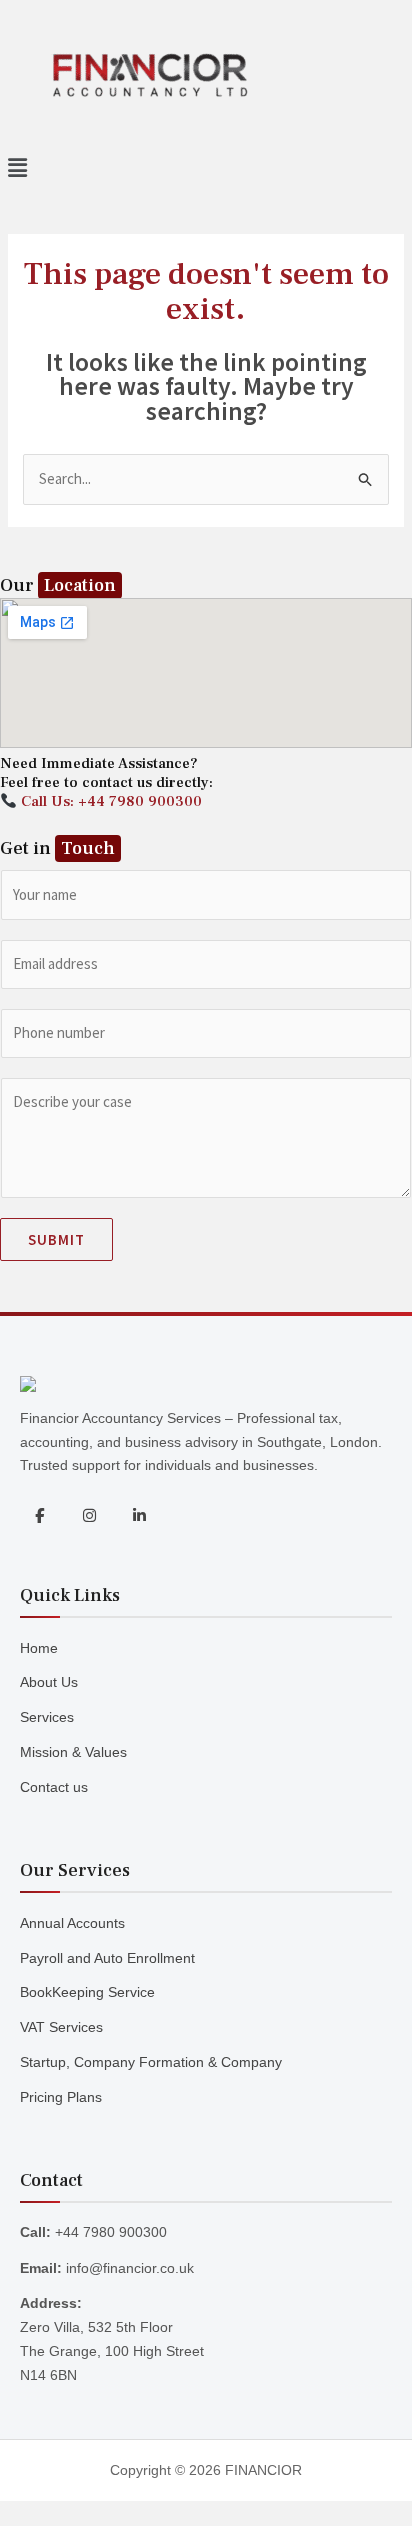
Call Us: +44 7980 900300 (109, 801)
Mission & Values (73, 1752)
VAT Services (61, 2027)
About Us (49, 1682)
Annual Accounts (72, 1923)
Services (47, 1717)
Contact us (54, 1787)
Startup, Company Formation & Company (151, 2062)
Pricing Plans (61, 2097)
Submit (56, 1239)
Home (39, 1648)
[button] (206, 168)
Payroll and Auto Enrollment (107, 1958)
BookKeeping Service (87, 1992)
